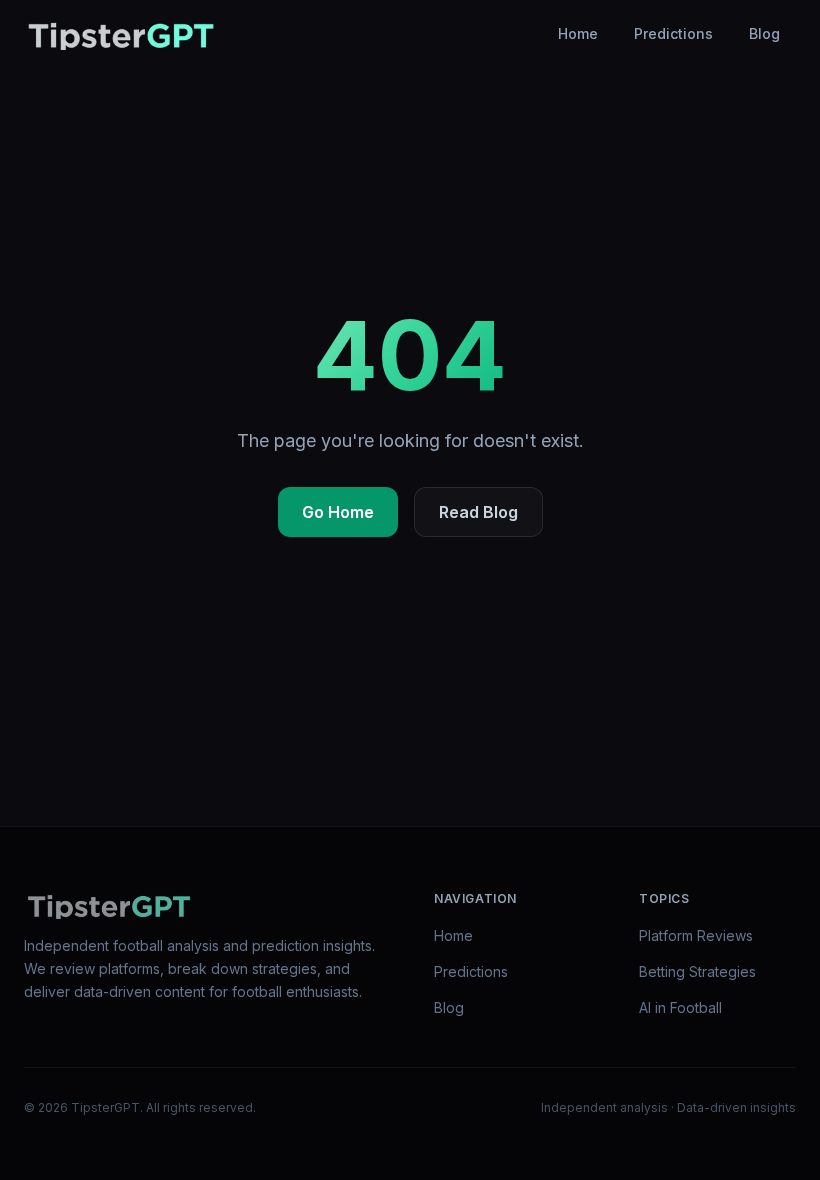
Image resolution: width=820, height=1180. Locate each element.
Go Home (338, 512)
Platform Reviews (696, 935)
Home (578, 33)
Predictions (673, 33)
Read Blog (478, 512)
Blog (764, 33)
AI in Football (680, 1007)
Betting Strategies (697, 971)
